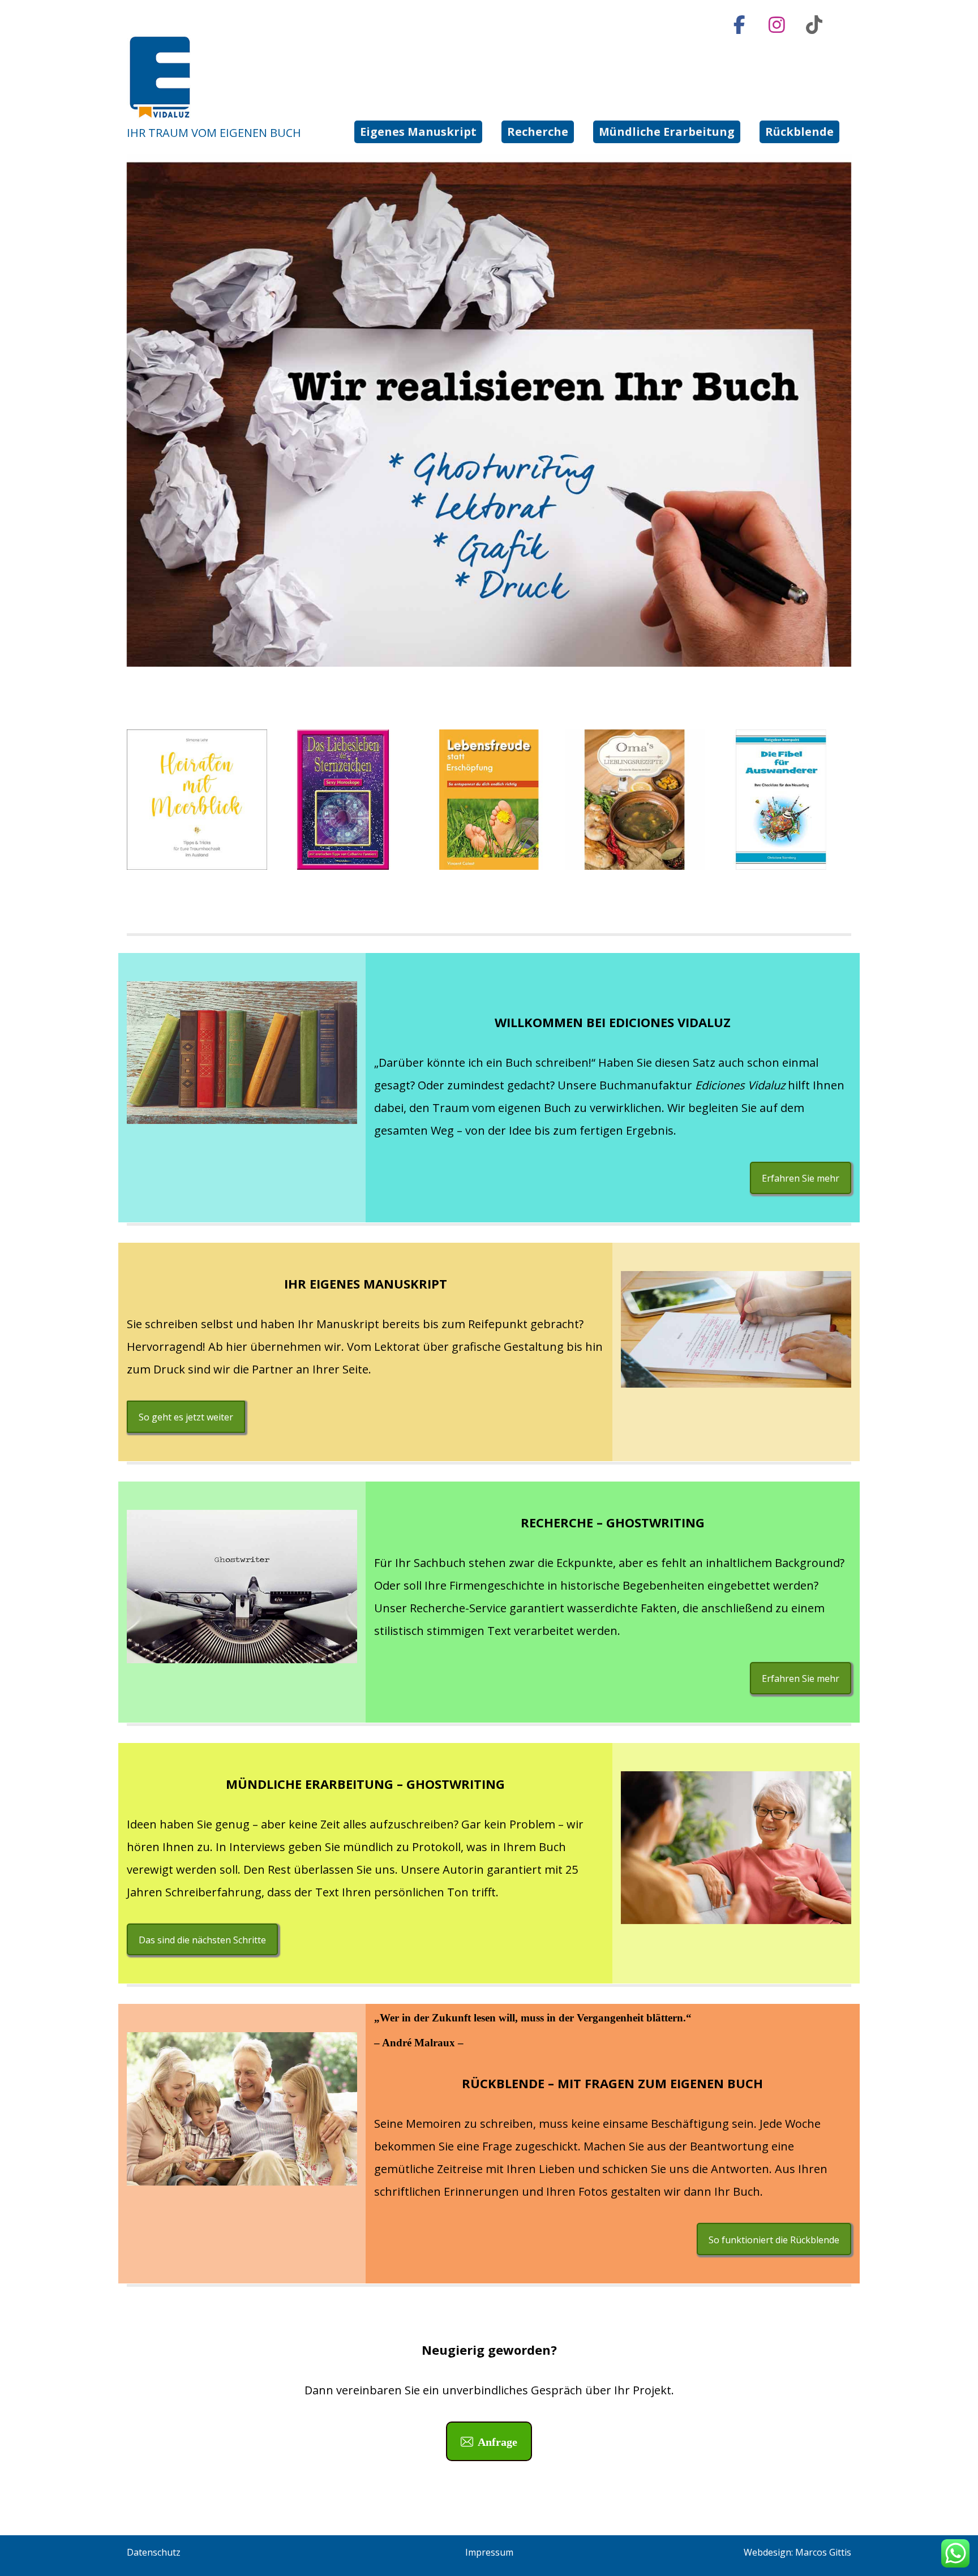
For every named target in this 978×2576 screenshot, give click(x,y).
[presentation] (113, 800)
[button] (739, 25)
